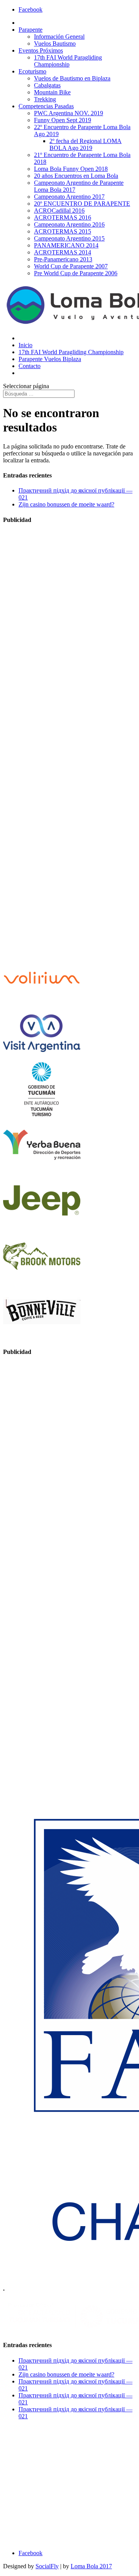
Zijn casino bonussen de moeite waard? (66, 504)
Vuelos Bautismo (55, 43)
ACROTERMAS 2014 (63, 252)
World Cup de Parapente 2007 (71, 266)
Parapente (31, 30)
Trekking (45, 99)
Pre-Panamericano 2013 (63, 259)
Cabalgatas (47, 85)
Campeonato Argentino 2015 (69, 238)
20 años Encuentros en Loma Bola (76, 176)
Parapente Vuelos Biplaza (50, 359)
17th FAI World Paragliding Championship (68, 61)
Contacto (30, 366)
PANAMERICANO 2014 (66, 245)
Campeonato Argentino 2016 (69, 224)
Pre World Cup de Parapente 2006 (76, 273)
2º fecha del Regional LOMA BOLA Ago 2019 (86, 144)
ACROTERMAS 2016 (63, 217)
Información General (59, 37)
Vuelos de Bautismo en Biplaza (72, 78)
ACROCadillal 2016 (59, 211)
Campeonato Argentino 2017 (69, 197)
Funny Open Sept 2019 (63, 120)
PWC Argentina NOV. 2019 (69, 113)
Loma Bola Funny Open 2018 (71, 169)
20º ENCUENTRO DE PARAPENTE (82, 204)
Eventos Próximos (41, 50)
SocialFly (47, 2566)
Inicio (25, 345)
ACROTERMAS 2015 (63, 231)
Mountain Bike (52, 92)
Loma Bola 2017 (91, 2566)
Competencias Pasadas (46, 106)
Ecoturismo (32, 71)
